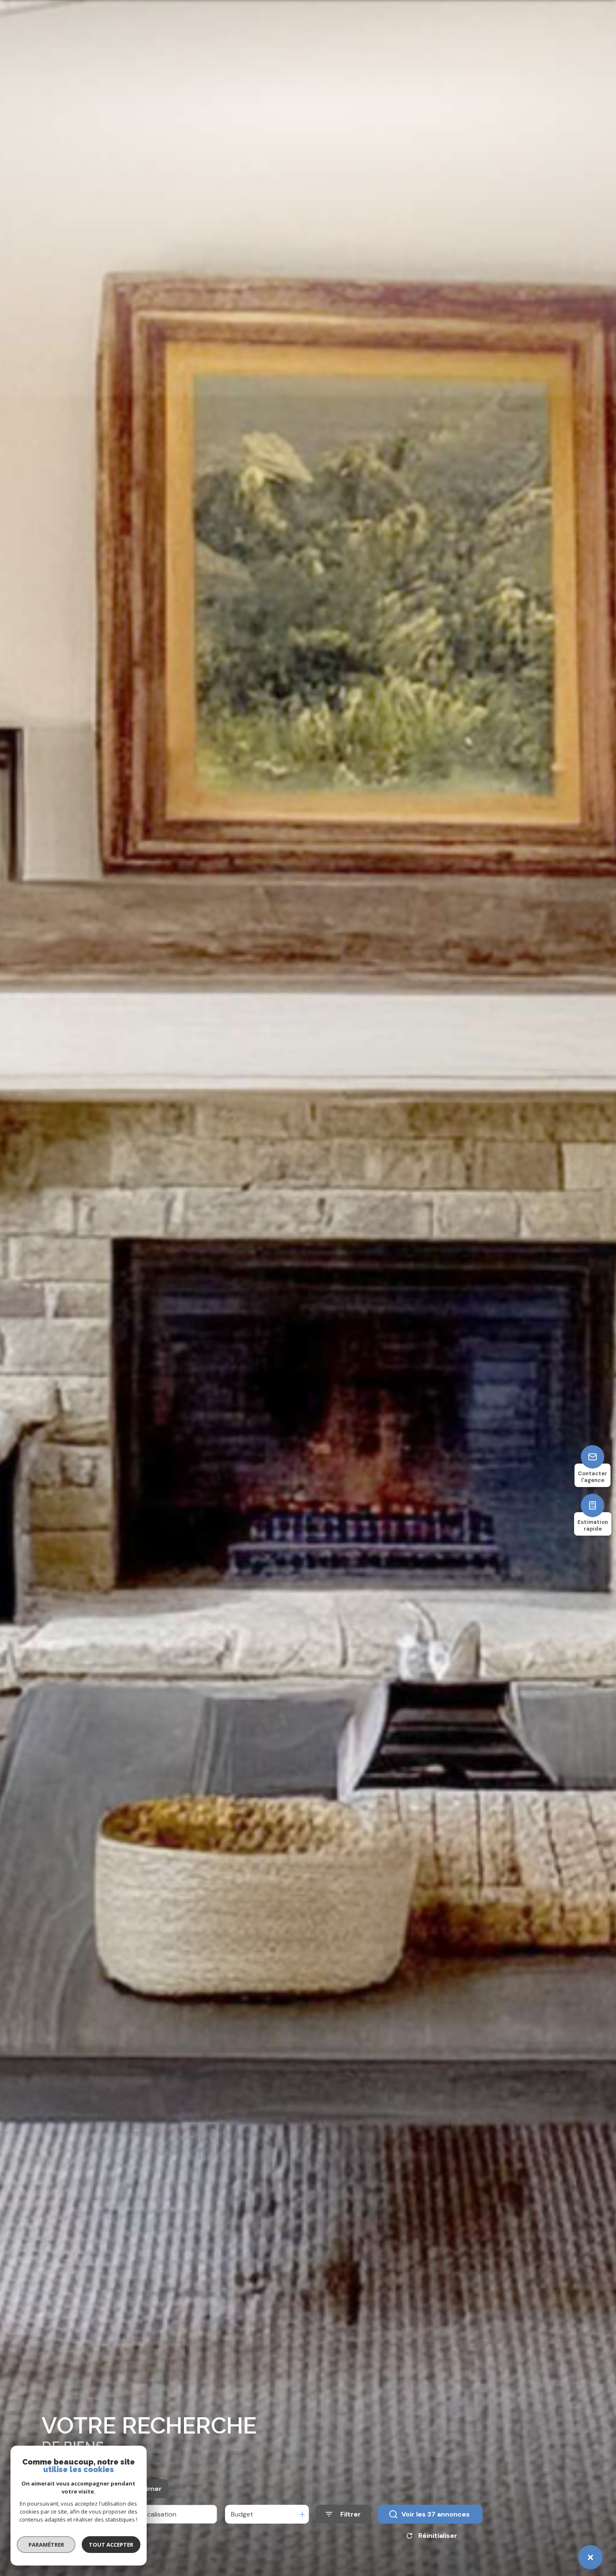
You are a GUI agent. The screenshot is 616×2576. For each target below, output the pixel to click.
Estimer (149, 2489)
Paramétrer (46, 2545)
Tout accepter (111, 2545)
